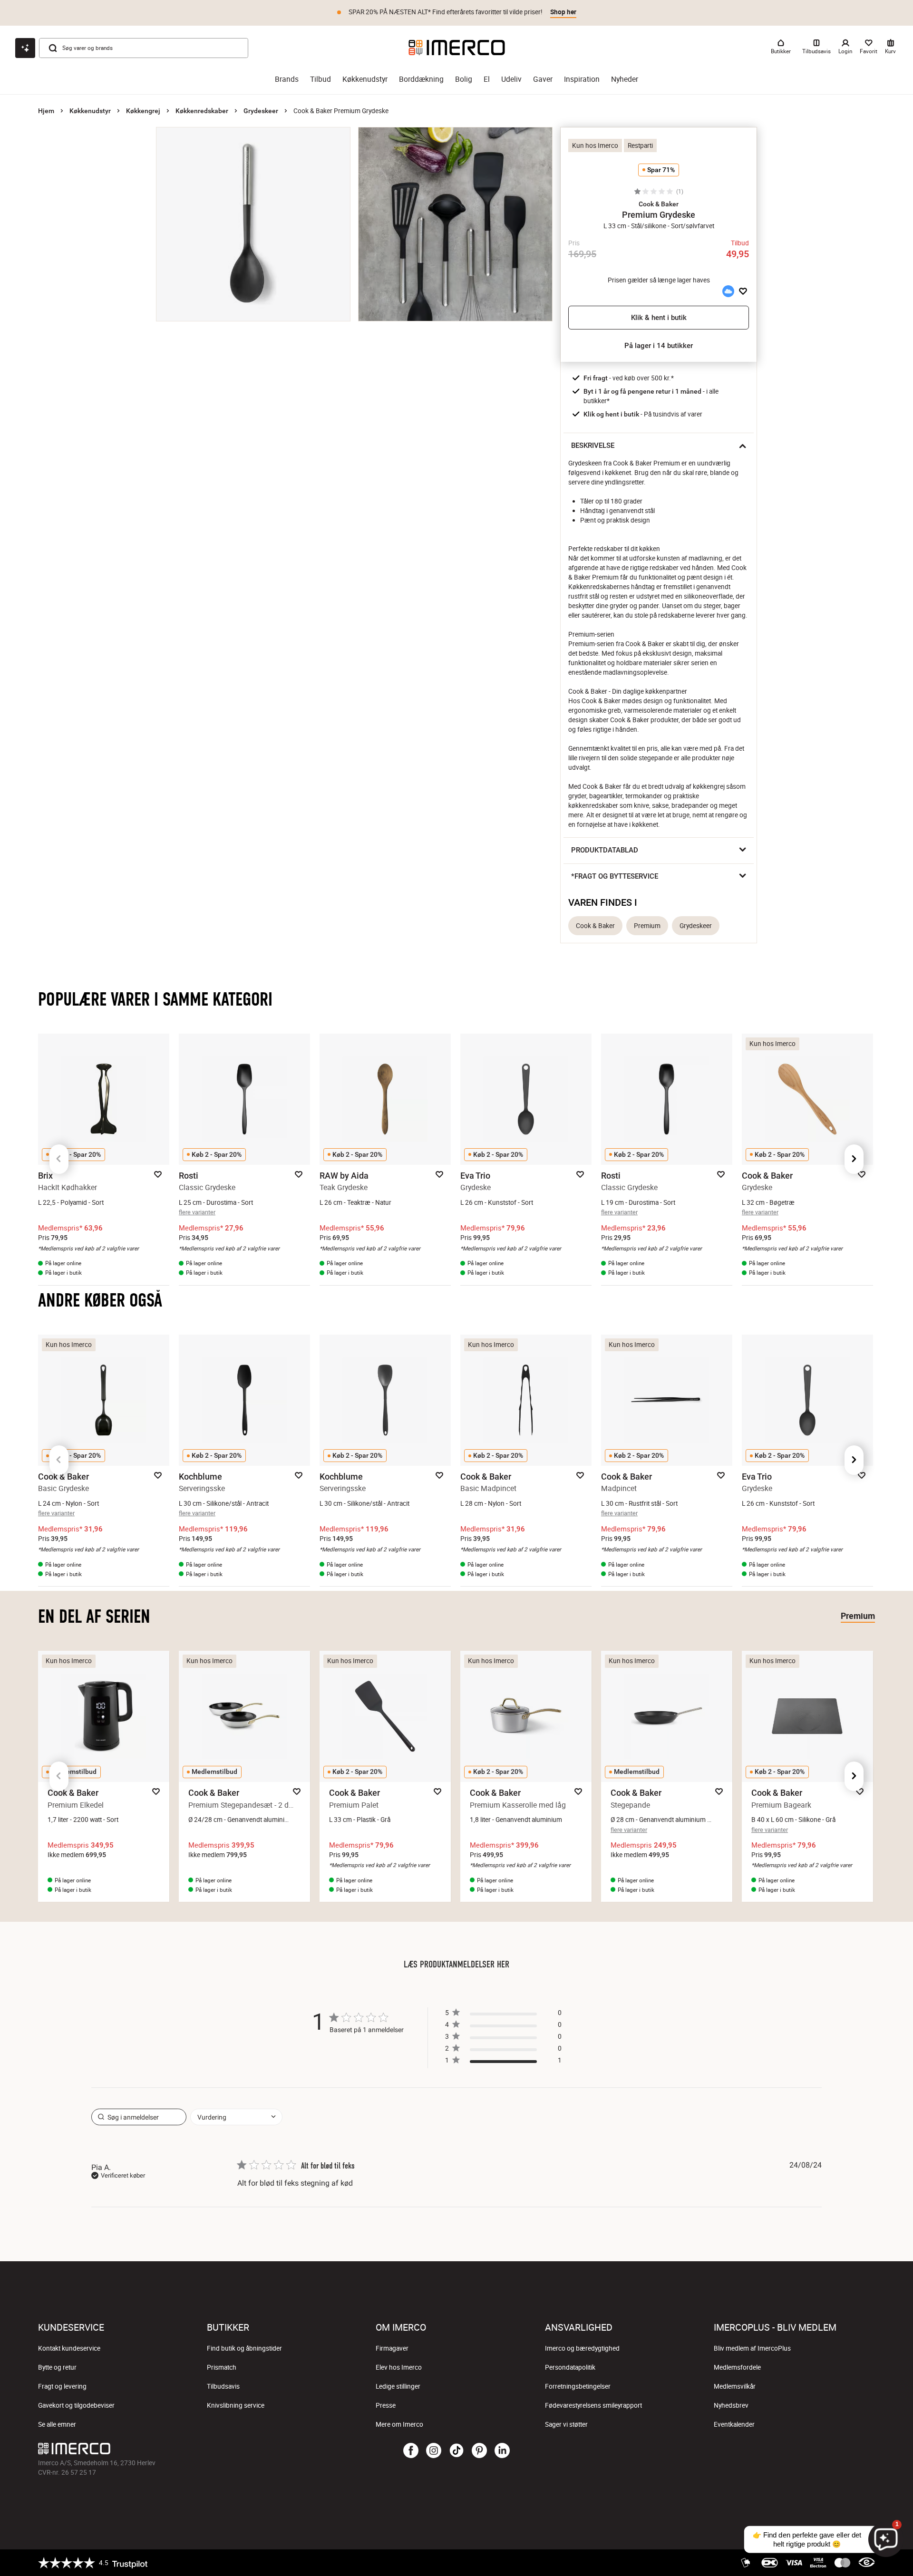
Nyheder (625, 79)
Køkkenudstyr (365, 79)
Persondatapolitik (570, 2367)
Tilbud (321, 79)
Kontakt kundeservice (69, 2348)
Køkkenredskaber (202, 111)
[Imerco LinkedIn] (502, 2451)
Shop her (563, 12)
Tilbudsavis (223, 2386)
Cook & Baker (595, 926)
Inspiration (582, 79)
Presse (386, 2405)
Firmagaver (392, 2348)
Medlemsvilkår (735, 2386)
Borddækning (421, 79)
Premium (647, 926)
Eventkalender (734, 2424)
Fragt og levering (62, 2386)
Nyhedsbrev (731, 2405)
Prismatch (222, 2367)
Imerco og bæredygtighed (582, 2348)
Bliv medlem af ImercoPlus (752, 2348)
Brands (287, 79)
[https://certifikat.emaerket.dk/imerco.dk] (867, 2563)
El (487, 79)
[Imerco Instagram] (434, 2451)
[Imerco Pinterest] (479, 2451)
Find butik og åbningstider (244, 2348)
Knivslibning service (236, 2405)
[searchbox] (139, 2117)
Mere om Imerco (399, 2424)
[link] (503, 2062)
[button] (659, 204)
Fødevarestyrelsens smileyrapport (593, 2405)
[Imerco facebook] (411, 2451)
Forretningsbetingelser (578, 2386)
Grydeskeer (261, 111)
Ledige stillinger (398, 2386)
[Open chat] (25, 48)
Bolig (464, 79)
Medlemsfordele (737, 2367)
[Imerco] (457, 48)
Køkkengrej (143, 111)
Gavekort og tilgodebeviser (76, 2405)
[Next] (854, 1159)
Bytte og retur (57, 2367)
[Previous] (59, 1159)
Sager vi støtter (566, 2424)
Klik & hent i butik (659, 318)
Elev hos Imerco (399, 2367)
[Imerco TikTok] (456, 2451)
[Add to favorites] (743, 291)
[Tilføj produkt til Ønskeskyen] (728, 291)
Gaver (543, 79)
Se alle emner (57, 2424)
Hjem (46, 111)
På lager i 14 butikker (659, 346)
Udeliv (511, 79)
